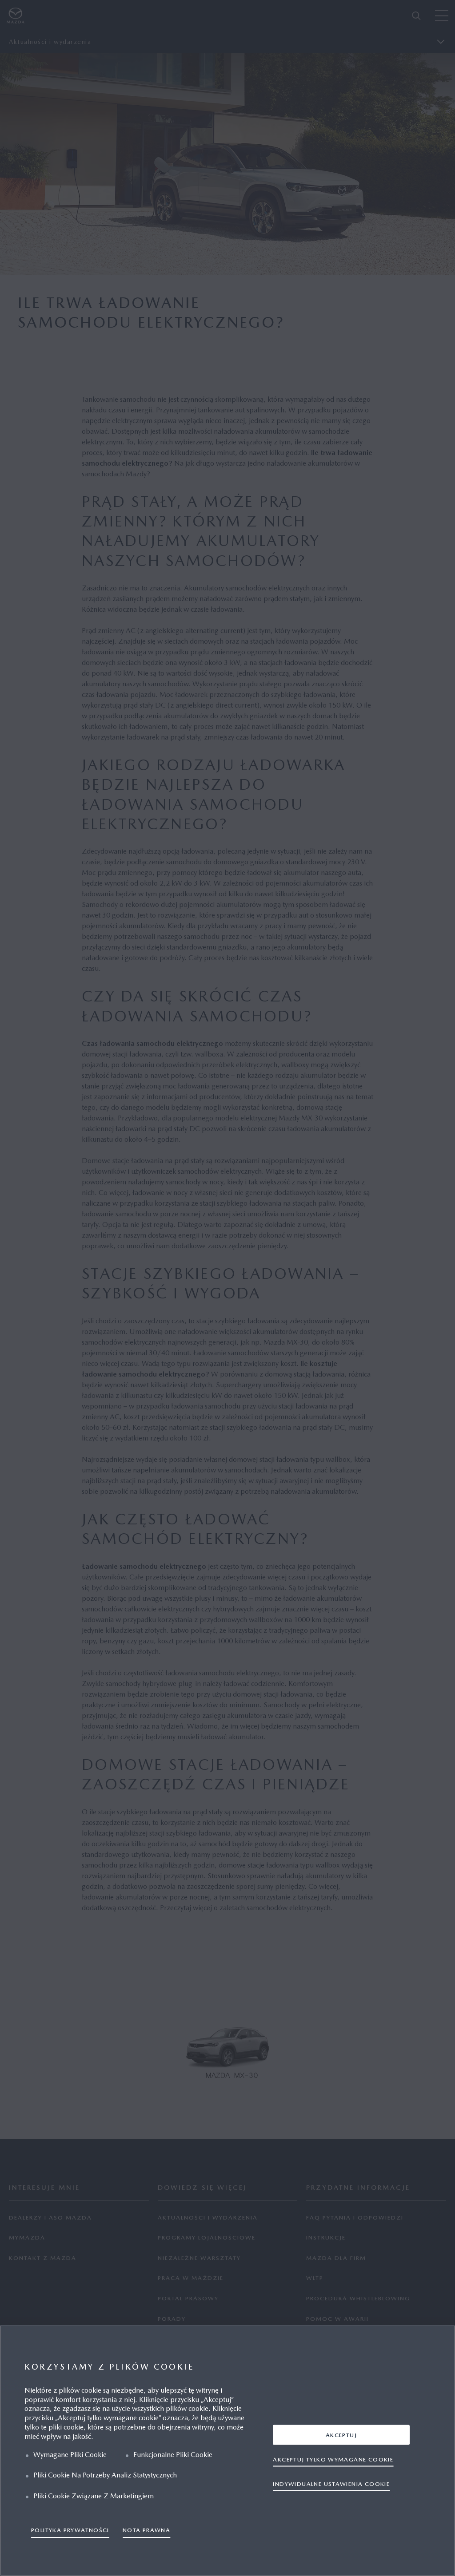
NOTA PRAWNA (146, 2530)
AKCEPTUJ (341, 2435)
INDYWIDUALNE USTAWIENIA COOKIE (331, 2483)
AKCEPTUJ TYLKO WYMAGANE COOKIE (333, 2459)
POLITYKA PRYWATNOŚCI (70, 2530)
